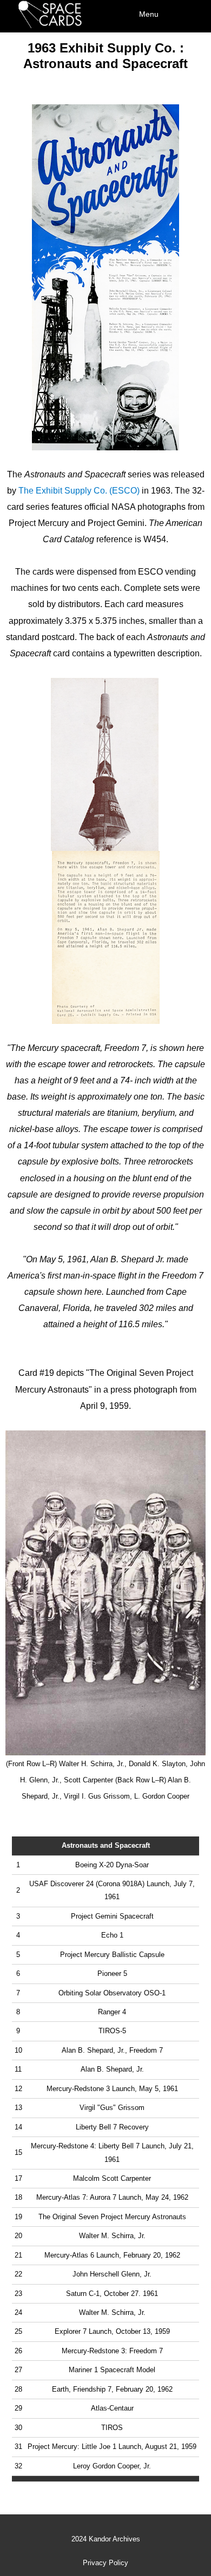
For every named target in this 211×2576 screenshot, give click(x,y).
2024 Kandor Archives (106, 2539)
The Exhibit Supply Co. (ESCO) (79, 491)
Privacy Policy (105, 2563)
